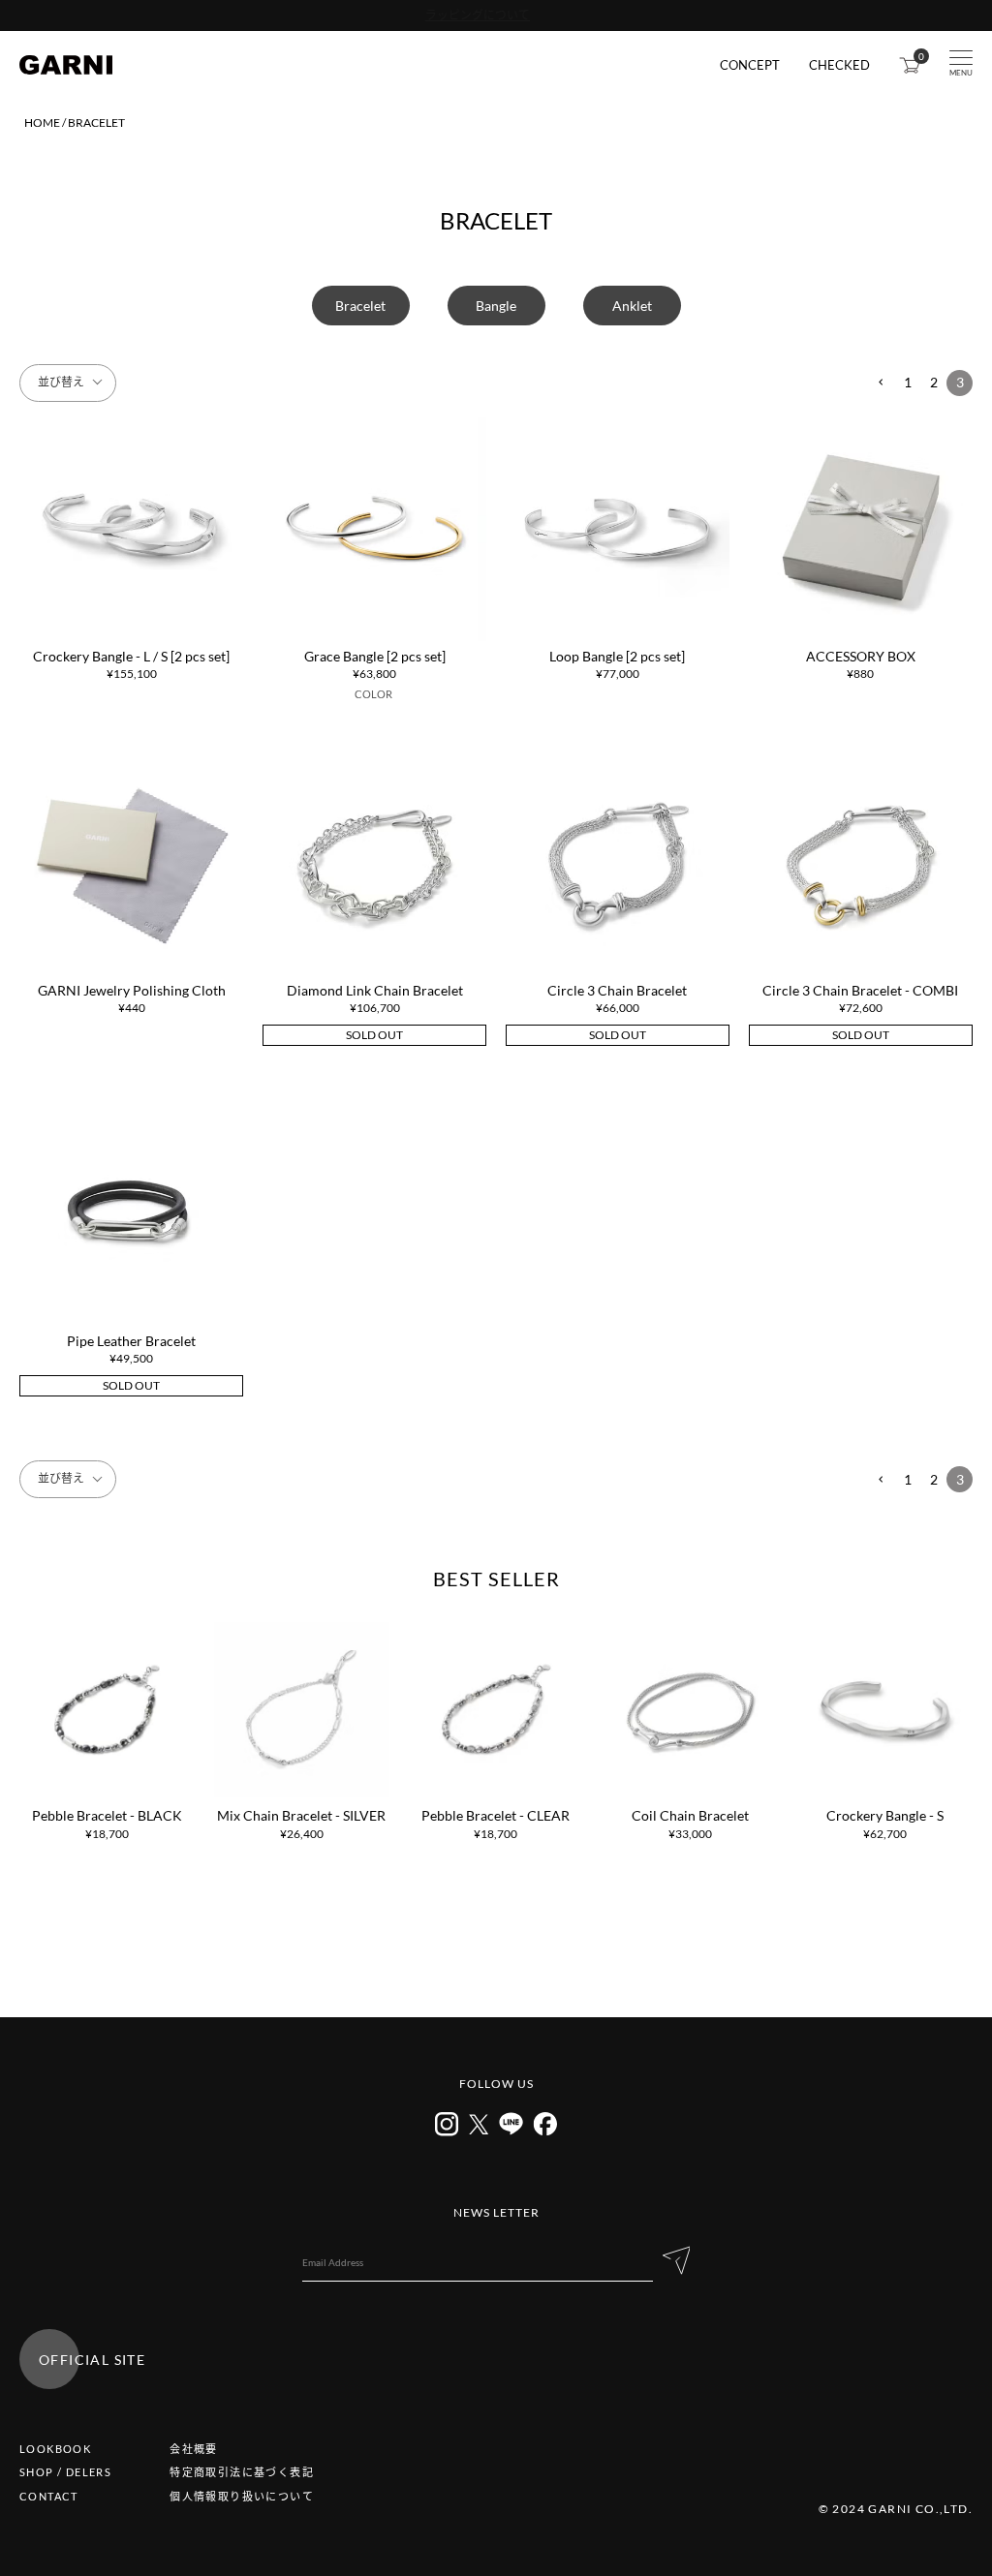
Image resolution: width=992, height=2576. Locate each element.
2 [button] (934, 382)
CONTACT (49, 2496)
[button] (881, 383)
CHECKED (839, 65)
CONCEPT (750, 65)
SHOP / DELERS (65, 2472)
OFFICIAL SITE (92, 2360)
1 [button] (908, 382)
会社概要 (194, 2449)
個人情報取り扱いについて (242, 2496)
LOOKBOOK (55, 2449)
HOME (42, 123)
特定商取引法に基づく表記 (242, 2472)
